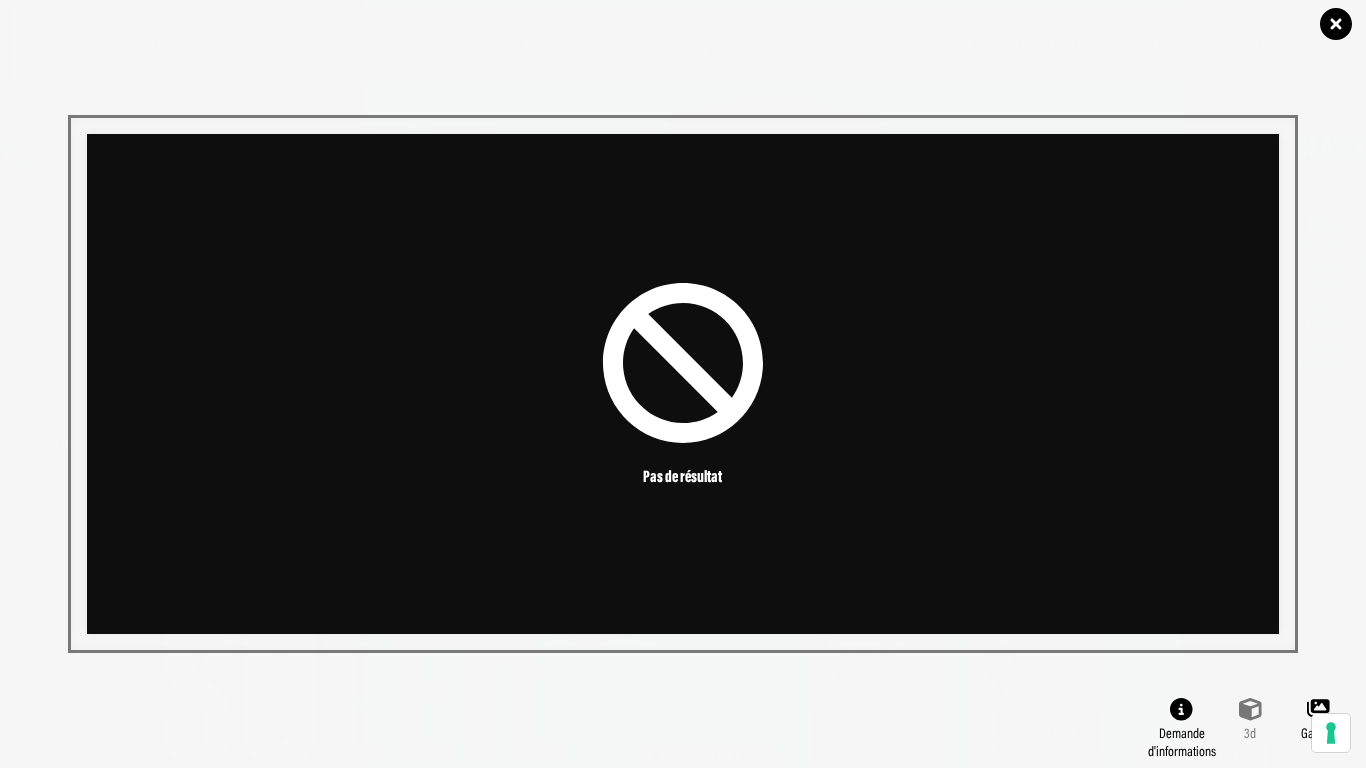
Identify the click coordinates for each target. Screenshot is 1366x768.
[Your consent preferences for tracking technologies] (1331, 733)
